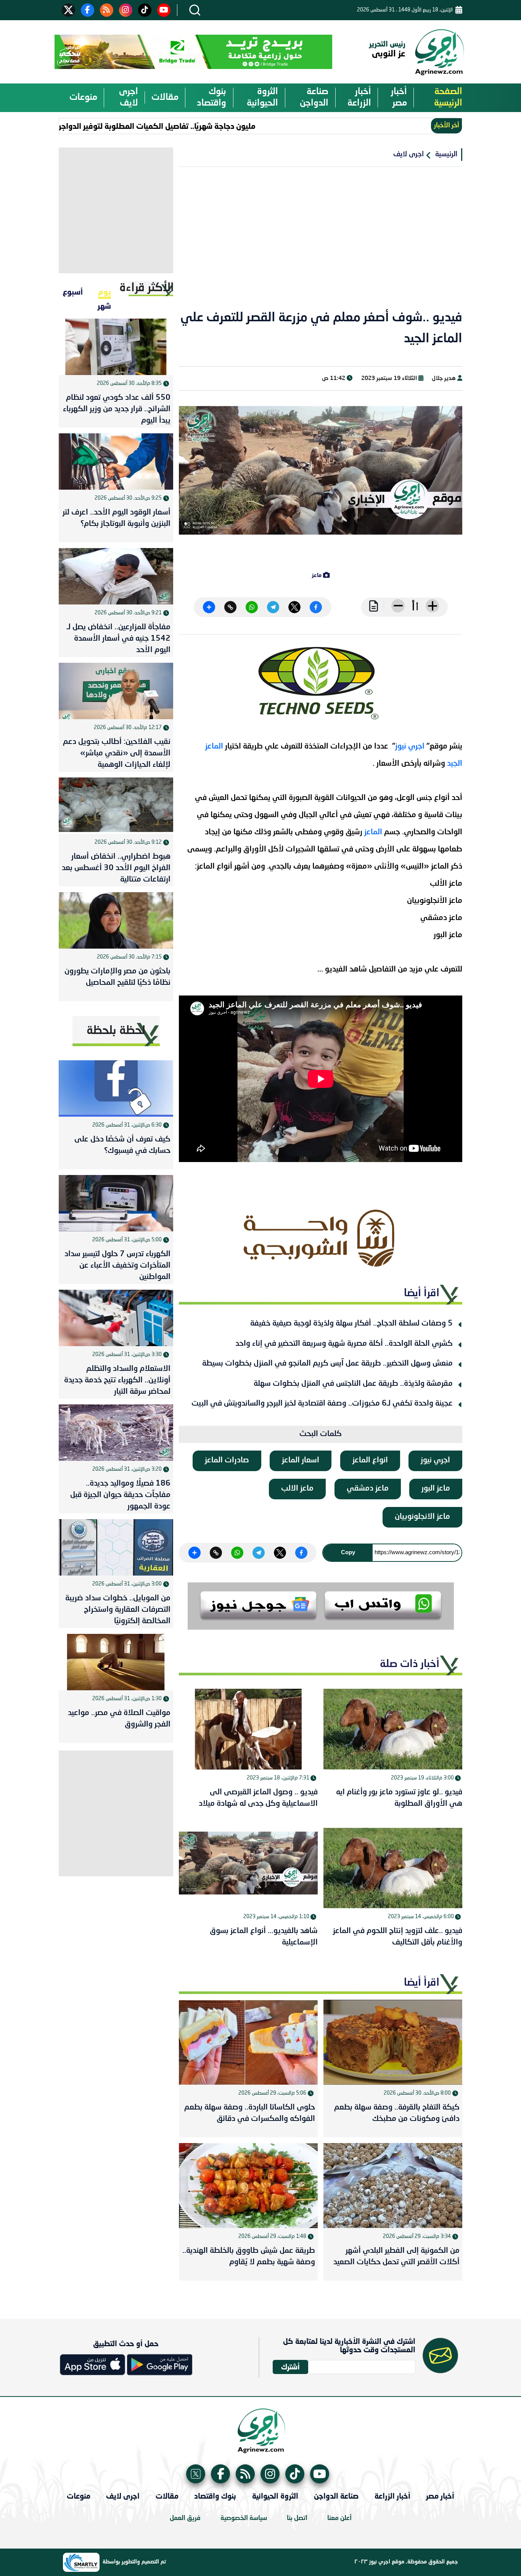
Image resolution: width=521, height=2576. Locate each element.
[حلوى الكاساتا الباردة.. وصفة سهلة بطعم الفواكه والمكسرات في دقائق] (248, 2042)
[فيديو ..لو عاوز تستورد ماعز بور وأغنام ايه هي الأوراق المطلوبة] (393, 1729)
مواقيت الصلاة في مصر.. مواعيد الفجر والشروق (119, 1719)
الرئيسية (446, 154)
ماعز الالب (297, 1489)
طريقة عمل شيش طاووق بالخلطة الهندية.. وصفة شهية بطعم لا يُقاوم (249, 2257)
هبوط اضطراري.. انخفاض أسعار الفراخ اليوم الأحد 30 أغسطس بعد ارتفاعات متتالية (116, 868)
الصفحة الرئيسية (448, 98)
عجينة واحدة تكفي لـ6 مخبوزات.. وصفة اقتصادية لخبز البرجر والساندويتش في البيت (322, 1404)
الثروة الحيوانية (262, 98)
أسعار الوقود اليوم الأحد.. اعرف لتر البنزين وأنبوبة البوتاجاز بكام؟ (117, 518)
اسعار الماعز (301, 1460)
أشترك (290, 2367)
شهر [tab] (104, 306)
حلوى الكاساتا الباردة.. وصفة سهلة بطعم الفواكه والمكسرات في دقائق (250, 2113)
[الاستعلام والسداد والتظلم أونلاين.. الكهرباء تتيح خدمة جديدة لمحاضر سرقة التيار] (116, 1318)
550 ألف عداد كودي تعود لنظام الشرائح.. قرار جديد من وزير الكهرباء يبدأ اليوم (117, 409)
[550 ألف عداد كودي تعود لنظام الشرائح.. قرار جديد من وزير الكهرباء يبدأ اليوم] (116, 347)
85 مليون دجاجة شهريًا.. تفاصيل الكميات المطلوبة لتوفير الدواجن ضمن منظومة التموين (153, 126)
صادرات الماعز (227, 1460)
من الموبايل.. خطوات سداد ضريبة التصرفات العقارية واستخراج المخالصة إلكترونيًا (118, 1610)
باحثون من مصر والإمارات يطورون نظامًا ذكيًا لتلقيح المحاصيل (117, 977)
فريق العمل (185, 2518)
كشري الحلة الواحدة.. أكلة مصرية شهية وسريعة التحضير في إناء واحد (344, 1344)
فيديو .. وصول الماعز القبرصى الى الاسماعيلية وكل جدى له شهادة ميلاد (258, 1798)
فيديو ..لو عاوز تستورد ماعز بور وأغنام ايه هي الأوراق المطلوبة (399, 1798)
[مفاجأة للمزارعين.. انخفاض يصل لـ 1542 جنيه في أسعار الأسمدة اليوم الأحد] (116, 576)
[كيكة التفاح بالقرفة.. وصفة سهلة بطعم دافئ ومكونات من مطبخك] (393, 2042)
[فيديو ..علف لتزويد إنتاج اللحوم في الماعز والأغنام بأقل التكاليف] (393, 1868)
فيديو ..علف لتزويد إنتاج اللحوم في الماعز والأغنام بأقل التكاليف (398, 1937)
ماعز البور (436, 1489)
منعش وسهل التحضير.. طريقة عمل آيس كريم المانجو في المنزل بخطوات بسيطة (327, 1364)
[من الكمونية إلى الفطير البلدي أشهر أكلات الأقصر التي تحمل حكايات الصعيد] (393, 2186)
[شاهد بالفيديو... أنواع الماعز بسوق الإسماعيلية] (248, 1868)
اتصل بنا (297, 2518)
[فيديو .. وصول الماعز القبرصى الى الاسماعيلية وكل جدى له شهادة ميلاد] (248, 1729)
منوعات (83, 98)
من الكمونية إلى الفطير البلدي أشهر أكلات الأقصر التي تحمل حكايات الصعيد (396, 2257)
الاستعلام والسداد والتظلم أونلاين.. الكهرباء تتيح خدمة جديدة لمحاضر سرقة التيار (117, 1380)
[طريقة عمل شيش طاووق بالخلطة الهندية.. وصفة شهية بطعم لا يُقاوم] (248, 2186)
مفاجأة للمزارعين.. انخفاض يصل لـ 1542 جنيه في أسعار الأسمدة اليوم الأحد (119, 639)
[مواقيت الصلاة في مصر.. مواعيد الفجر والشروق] (116, 1662)
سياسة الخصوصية (244, 2518)
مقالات (165, 98)
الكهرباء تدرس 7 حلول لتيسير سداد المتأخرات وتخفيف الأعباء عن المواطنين (117, 1266)
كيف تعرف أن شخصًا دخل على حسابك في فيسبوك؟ (122, 1145)
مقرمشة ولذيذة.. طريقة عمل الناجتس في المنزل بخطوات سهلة (353, 1384)
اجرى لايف (129, 98)
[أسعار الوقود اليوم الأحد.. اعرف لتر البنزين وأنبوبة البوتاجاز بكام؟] (116, 462)
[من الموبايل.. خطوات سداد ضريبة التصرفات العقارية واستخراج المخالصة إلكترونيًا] (116, 1547)
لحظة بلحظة (116, 1031)
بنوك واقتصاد (211, 98)
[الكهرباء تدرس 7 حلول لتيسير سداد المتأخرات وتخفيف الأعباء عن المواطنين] (116, 1203)
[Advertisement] (321, 243)
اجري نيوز (411, 747)
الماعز (374, 832)
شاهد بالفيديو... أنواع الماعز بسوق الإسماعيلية (264, 1937)
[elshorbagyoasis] (321, 1238)
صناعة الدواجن (314, 98)
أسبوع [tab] (73, 292)
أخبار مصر (399, 98)
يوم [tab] (105, 292)
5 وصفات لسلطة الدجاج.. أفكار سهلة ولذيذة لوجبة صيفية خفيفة (351, 1324)
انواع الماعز (370, 1460)
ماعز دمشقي (368, 1489)
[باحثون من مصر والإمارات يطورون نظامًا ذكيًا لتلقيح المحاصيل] (116, 920)
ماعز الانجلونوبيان (422, 1517)
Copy (348, 1552)
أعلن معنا (339, 2518)
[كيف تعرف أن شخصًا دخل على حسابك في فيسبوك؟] (116, 1088)
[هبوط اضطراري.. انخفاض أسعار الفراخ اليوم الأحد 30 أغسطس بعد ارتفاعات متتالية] (116, 806)
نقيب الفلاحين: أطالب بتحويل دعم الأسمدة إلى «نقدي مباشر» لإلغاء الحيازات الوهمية (117, 753)
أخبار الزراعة (359, 98)
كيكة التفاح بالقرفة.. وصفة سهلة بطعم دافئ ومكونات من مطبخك (397, 2113)
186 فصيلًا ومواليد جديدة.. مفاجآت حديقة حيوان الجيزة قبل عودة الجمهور (120, 1495)
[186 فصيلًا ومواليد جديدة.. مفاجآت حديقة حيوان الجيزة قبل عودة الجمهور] (116, 1433)
